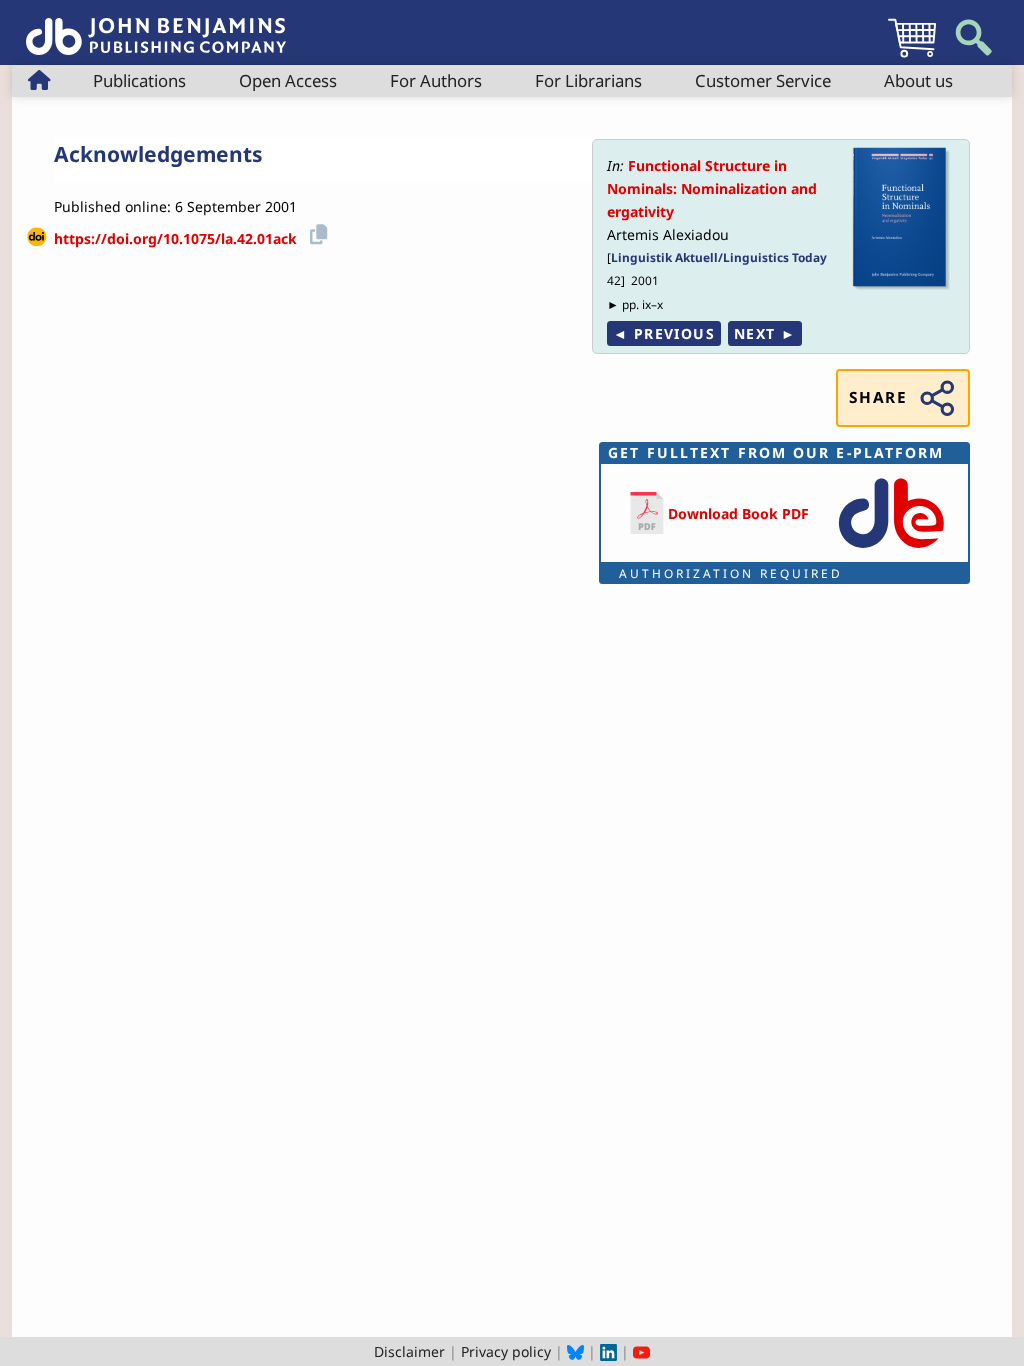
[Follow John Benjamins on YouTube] (641, 1351)
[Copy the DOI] (315, 231)
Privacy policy (506, 1351)
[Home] (156, 25)
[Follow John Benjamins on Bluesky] (575, 1351)
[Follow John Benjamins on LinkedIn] (608, 1351)
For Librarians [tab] (588, 80)
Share (878, 397)
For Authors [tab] (436, 80)
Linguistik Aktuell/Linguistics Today (719, 257)
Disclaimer (409, 1351)
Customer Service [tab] (763, 80)
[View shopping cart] (912, 56)
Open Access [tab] (288, 80)
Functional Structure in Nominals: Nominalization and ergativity (712, 188)
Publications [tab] (139, 80)
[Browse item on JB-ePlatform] (891, 549)
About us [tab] (918, 80)
